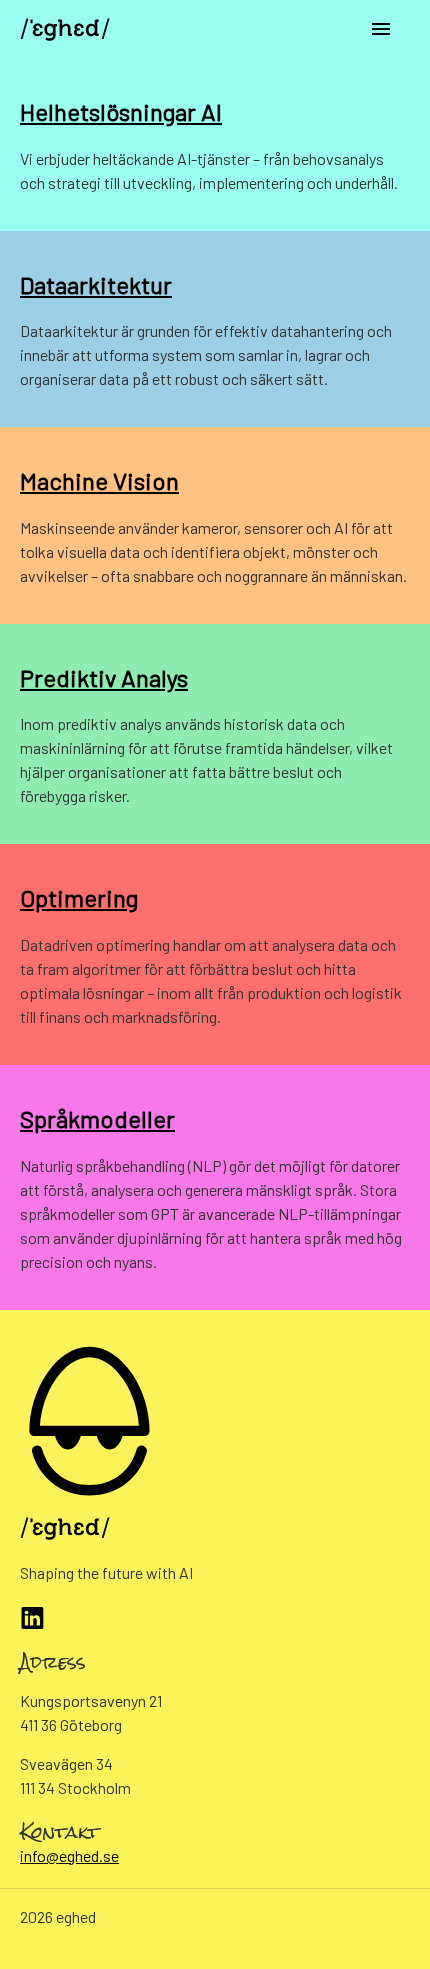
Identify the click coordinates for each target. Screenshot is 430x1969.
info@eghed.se (69, 1855)
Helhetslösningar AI (121, 111)
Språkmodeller (97, 1118)
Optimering (79, 897)
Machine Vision (99, 480)
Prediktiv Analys (104, 677)
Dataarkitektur (96, 284)
